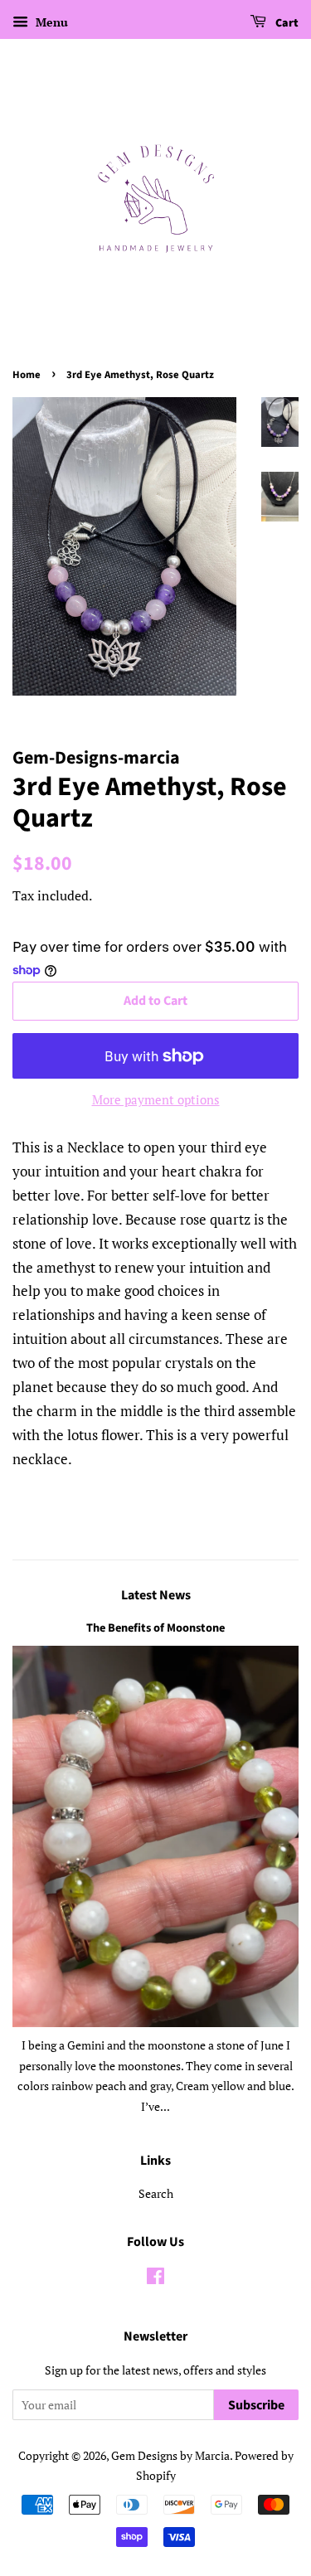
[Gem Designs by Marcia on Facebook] (155, 2279)
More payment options (156, 1099)
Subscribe (256, 2405)
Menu (50, 22)
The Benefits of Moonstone (155, 1628)
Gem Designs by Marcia (170, 2455)
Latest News (156, 1595)
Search (156, 2193)
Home (27, 375)
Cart (286, 23)
